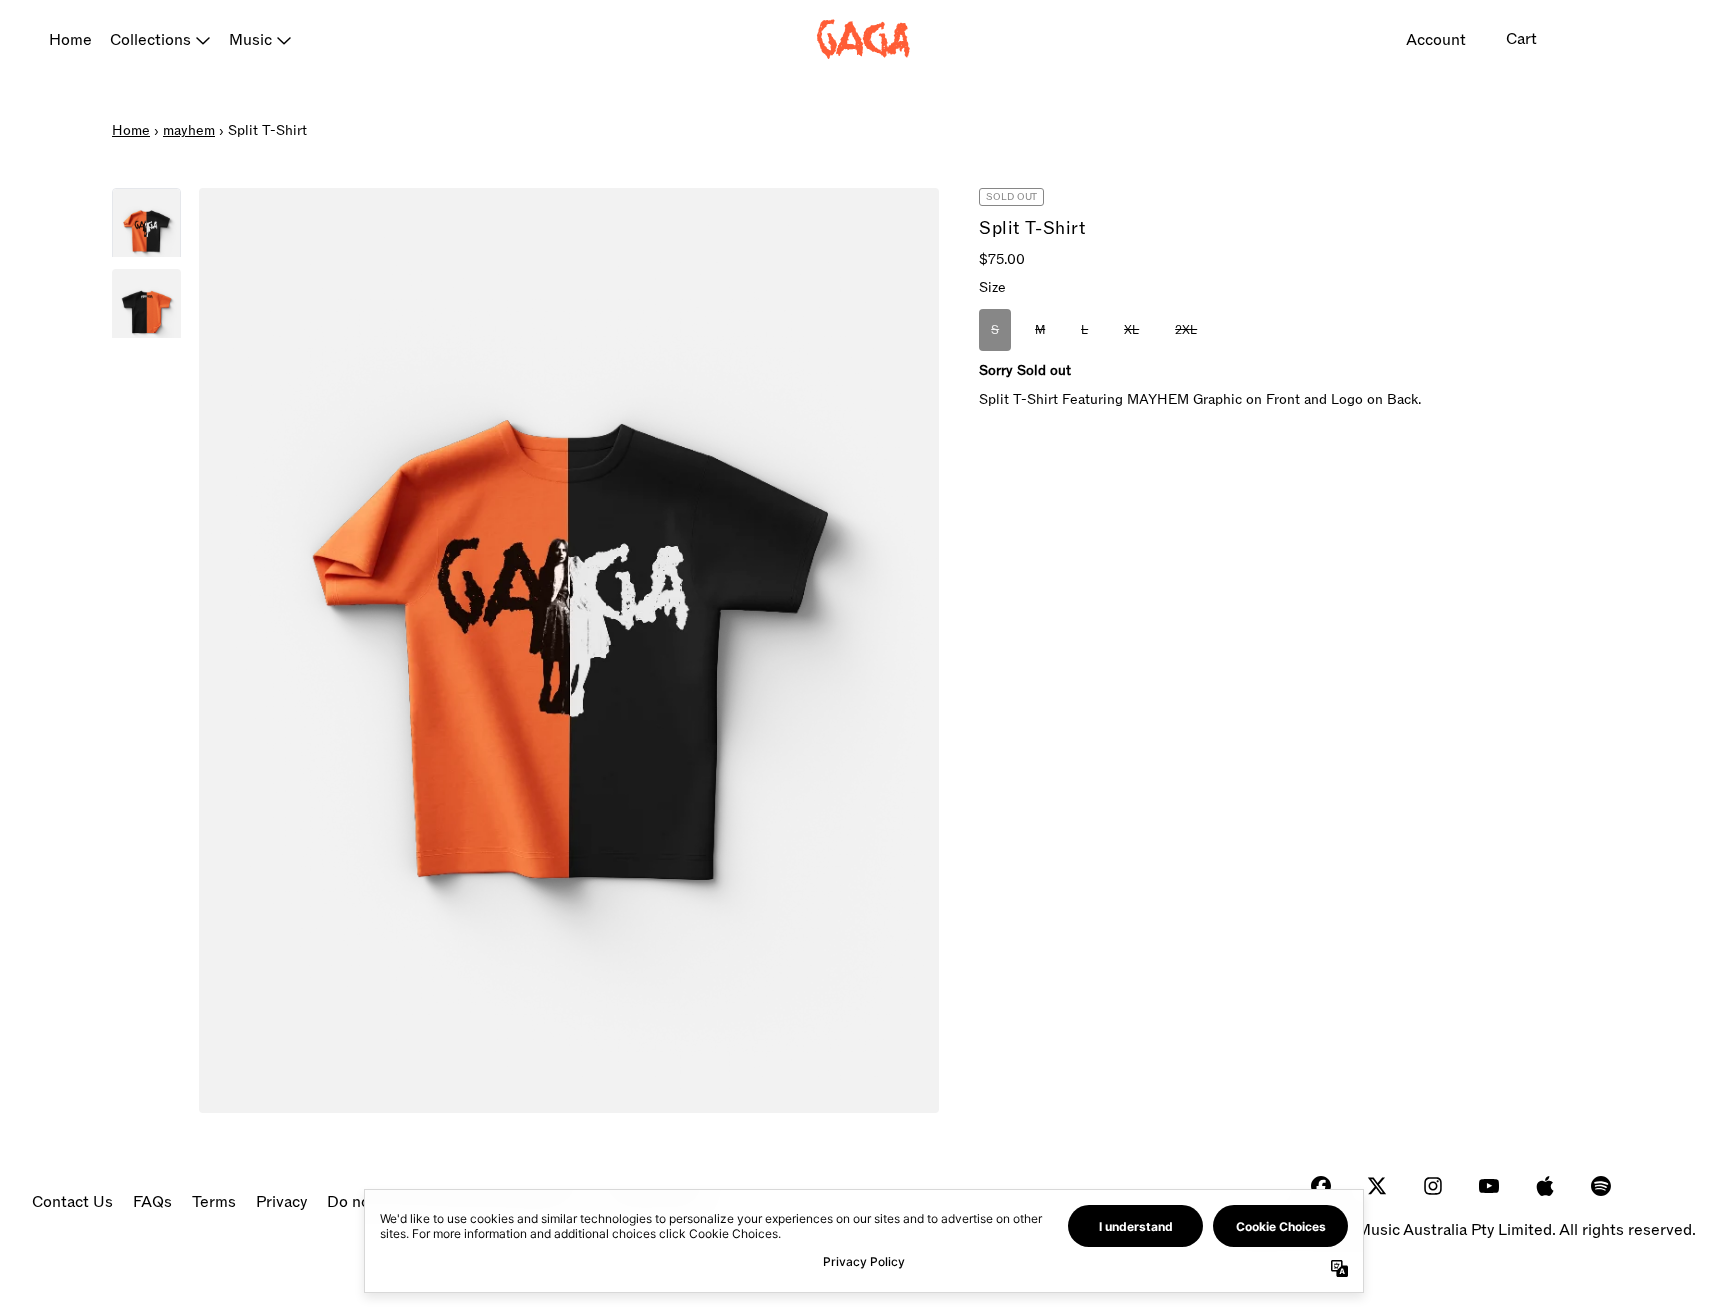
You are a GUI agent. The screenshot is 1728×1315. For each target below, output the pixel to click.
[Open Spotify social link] (1601, 1186)
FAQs (152, 1202)
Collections (150, 40)
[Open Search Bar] (1593, 40)
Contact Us (72, 1202)
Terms (214, 1202)
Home (70, 40)
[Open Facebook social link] (1321, 1186)
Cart (1521, 39)
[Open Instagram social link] (1433, 1186)
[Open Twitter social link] (1377, 1186)
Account (1436, 40)
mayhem (189, 130)
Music (250, 40)
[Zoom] (569, 650)
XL (1131, 330)
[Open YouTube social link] (1489, 1186)
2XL (1186, 330)
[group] (146, 222)
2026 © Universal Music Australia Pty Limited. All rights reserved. (1461, 1230)
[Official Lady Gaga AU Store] (864, 39)
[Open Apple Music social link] (1545, 1186)
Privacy (281, 1202)
